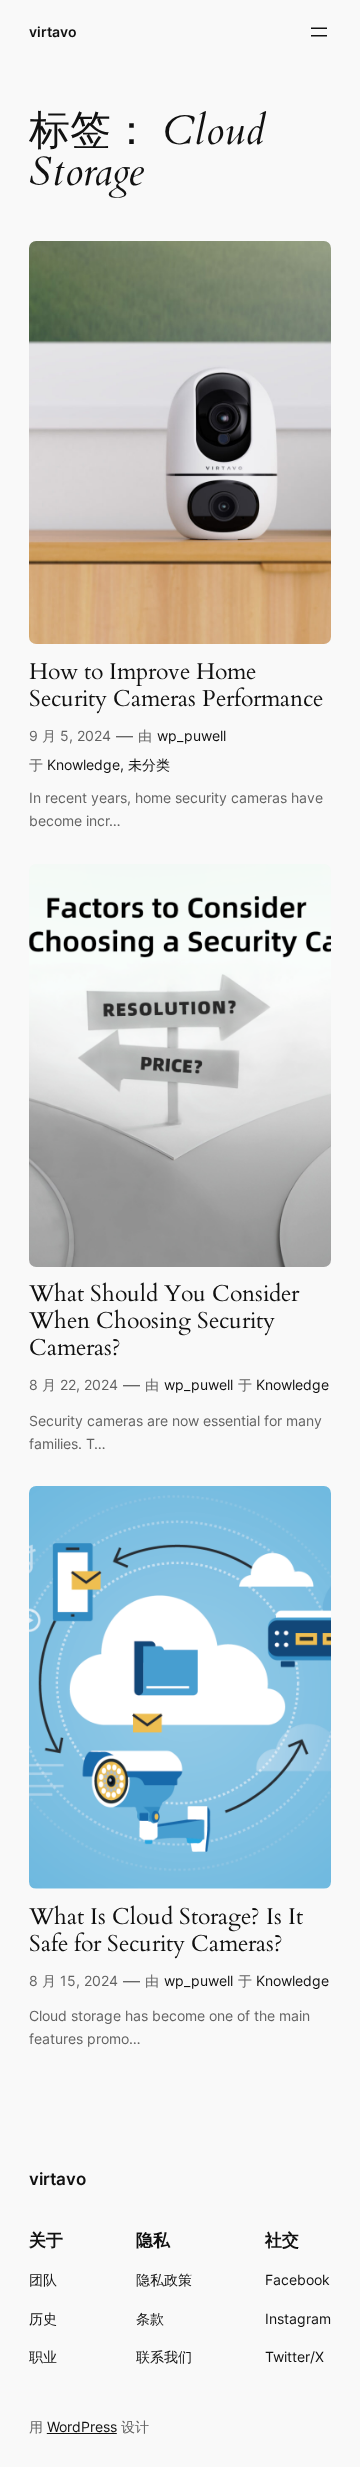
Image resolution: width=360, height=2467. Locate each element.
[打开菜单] (319, 32)
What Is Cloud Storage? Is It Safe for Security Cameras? (166, 1931)
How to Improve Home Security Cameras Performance (176, 686)
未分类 (149, 764)
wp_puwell (191, 735)
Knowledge (83, 764)
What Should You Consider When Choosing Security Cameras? (164, 1321)
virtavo (53, 31)
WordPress (82, 2426)
